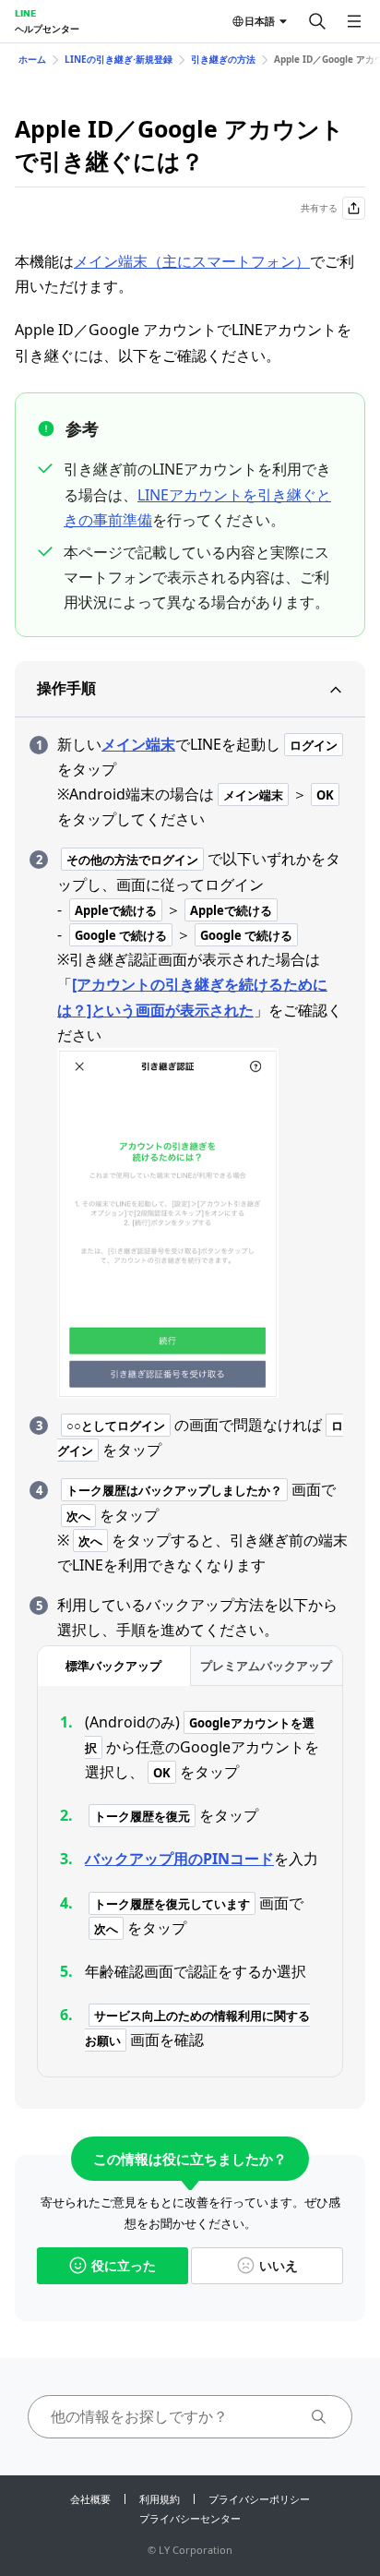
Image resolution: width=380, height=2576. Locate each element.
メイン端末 (138, 744)
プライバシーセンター (190, 2518)
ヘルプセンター (47, 29)
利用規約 (160, 2499)
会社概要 (90, 2499)
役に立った (124, 2265)
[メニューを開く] (354, 21)
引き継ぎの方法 (223, 59)
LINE (25, 13)
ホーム (32, 59)
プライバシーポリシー (259, 2499)
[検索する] (317, 21)
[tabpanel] (190, 1882)
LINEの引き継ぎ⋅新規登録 (119, 59)
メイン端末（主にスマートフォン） (192, 261)
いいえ (279, 2265)
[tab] (114, 1666)
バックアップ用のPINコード (179, 1859)
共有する (319, 208)
